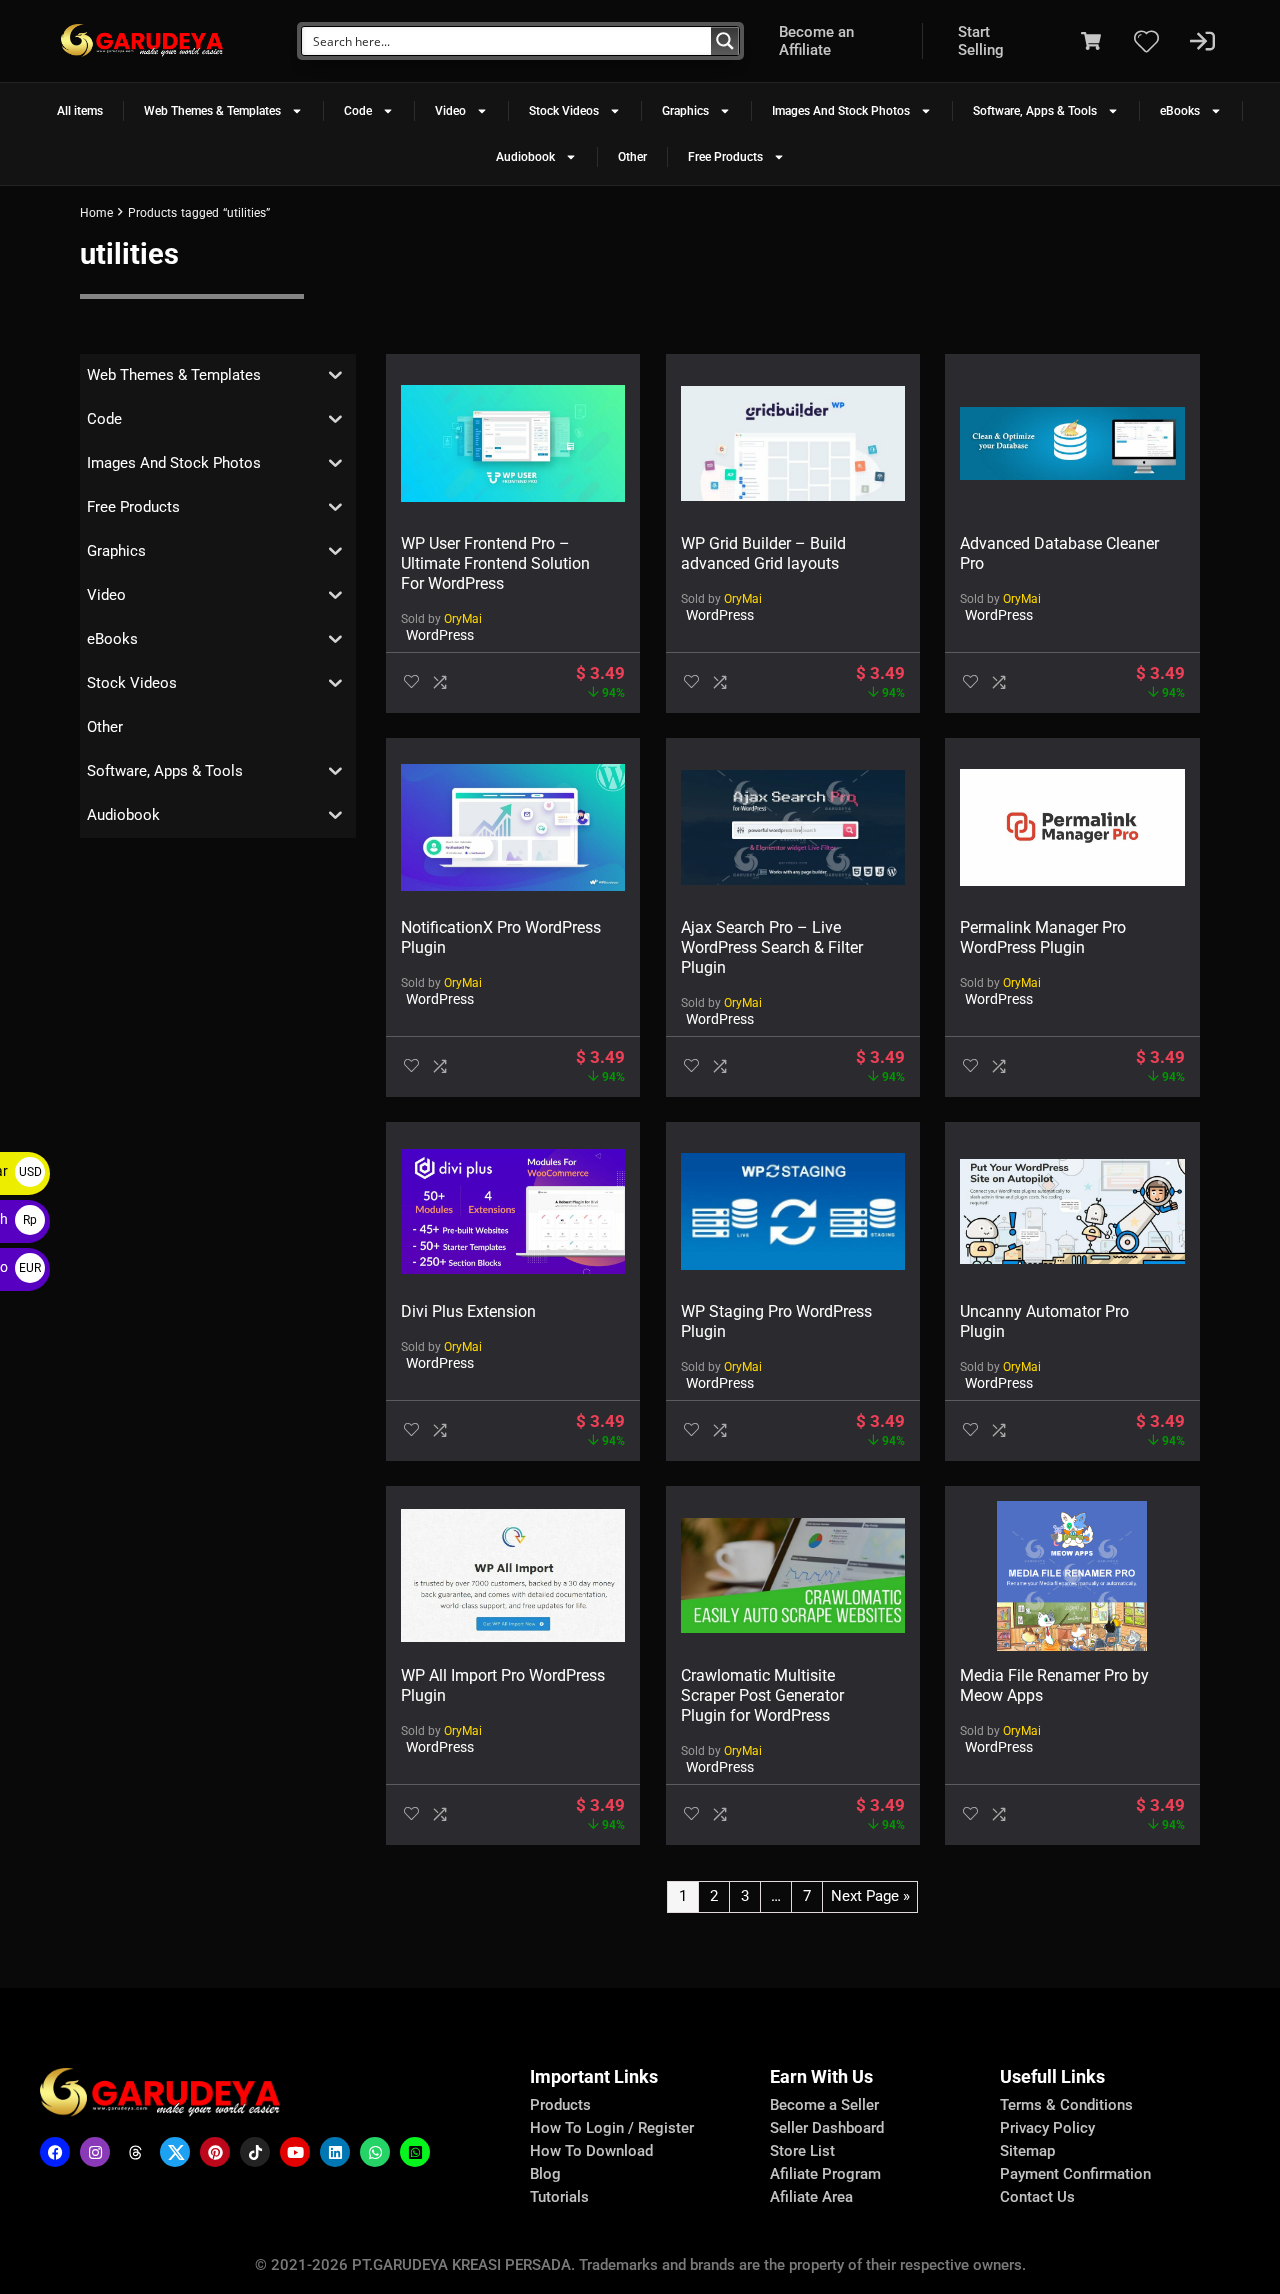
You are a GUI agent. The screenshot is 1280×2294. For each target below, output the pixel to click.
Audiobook (525, 157)
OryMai (463, 619)
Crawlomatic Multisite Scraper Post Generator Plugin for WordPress (762, 1695)
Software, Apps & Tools (1035, 111)
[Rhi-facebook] (55, 2152)
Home (96, 213)
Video (450, 111)
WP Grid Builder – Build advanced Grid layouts (763, 553)
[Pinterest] (215, 2152)
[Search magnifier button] (725, 41)
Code (358, 111)
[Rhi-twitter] (175, 2152)
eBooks (1180, 111)
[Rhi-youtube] (295, 2152)
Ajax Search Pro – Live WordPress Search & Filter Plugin (772, 947)
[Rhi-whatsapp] (375, 2152)
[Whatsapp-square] (415, 2152)
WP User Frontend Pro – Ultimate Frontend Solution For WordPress (495, 563)
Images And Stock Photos (841, 111)
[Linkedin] (335, 2152)
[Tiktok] (255, 2152)
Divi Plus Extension (468, 1311)
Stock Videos (564, 111)
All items (80, 111)
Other (632, 157)
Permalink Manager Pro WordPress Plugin (1043, 937)
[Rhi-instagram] (95, 2152)
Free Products (725, 157)
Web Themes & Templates (212, 111)
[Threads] (135, 2152)
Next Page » (870, 1896)
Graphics (685, 111)
